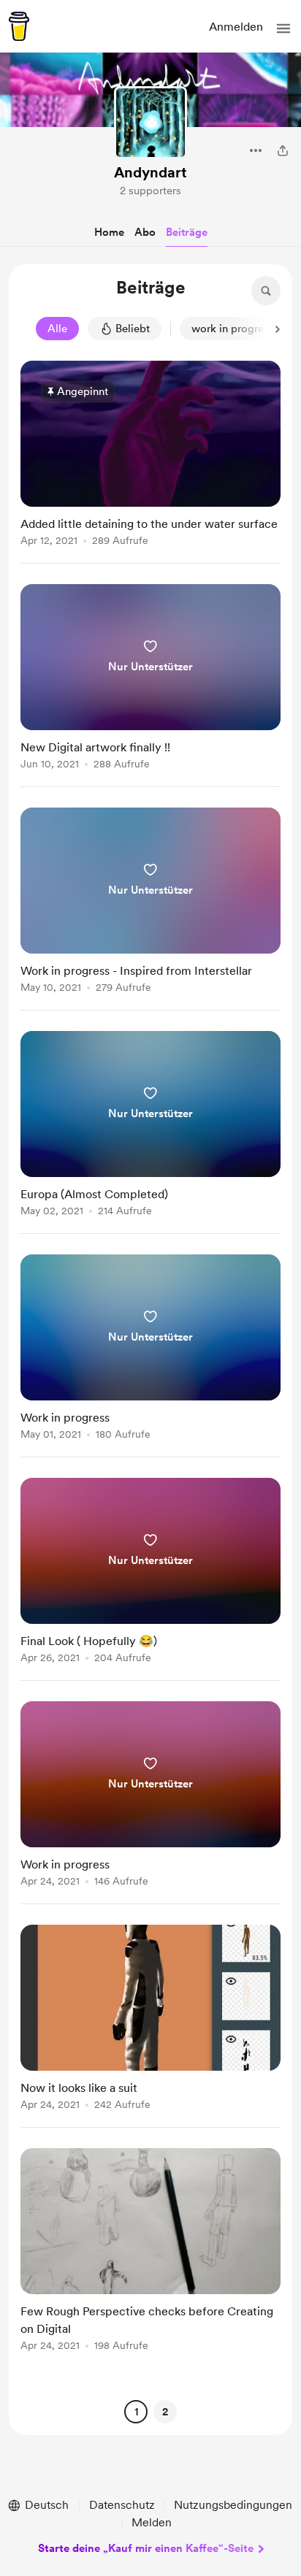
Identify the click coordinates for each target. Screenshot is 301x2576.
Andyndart (150, 172)
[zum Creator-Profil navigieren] (150, 123)
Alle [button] (57, 329)
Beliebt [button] (133, 329)
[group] (150, 462)
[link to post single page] (150, 456)
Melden (152, 2522)
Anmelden (236, 27)
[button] (283, 28)
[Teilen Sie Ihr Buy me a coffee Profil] (283, 150)
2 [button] (165, 2412)
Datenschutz (122, 2505)
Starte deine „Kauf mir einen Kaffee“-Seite (146, 2548)
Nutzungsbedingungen (233, 2505)
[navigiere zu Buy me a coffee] (19, 26)
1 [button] (136, 2412)
